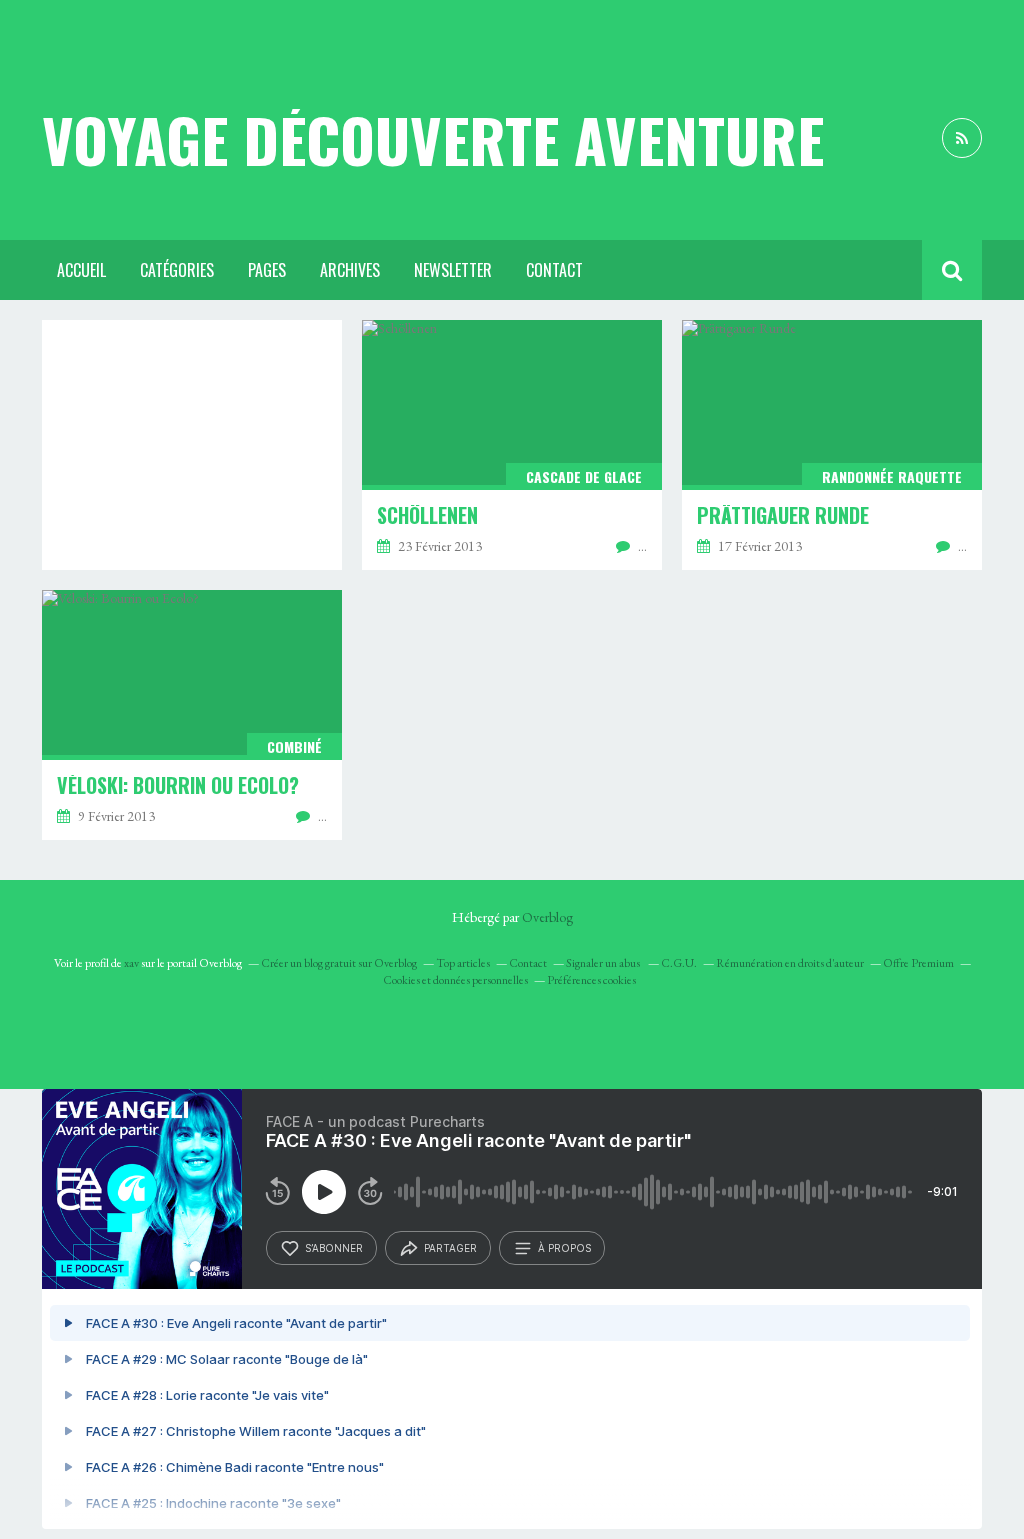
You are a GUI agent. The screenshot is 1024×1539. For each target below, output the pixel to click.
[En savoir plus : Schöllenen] (512, 445)
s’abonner (334, 1248)
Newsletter (453, 270)
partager (450, 1248)
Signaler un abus (604, 963)
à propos (564, 1248)
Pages (267, 270)
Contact (554, 270)
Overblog (547, 917)
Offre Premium (918, 963)
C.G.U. (679, 963)
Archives (350, 270)
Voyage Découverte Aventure (433, 139)
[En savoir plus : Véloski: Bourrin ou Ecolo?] (192, 715)
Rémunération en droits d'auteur (790, 963)
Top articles (463, 963)
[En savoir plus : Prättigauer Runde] (832, 445)
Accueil (81, 270)
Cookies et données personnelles (455, 980)
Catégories (177, 270)
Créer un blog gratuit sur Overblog (339, 963)
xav (131, 963)
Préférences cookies (591, 980)
